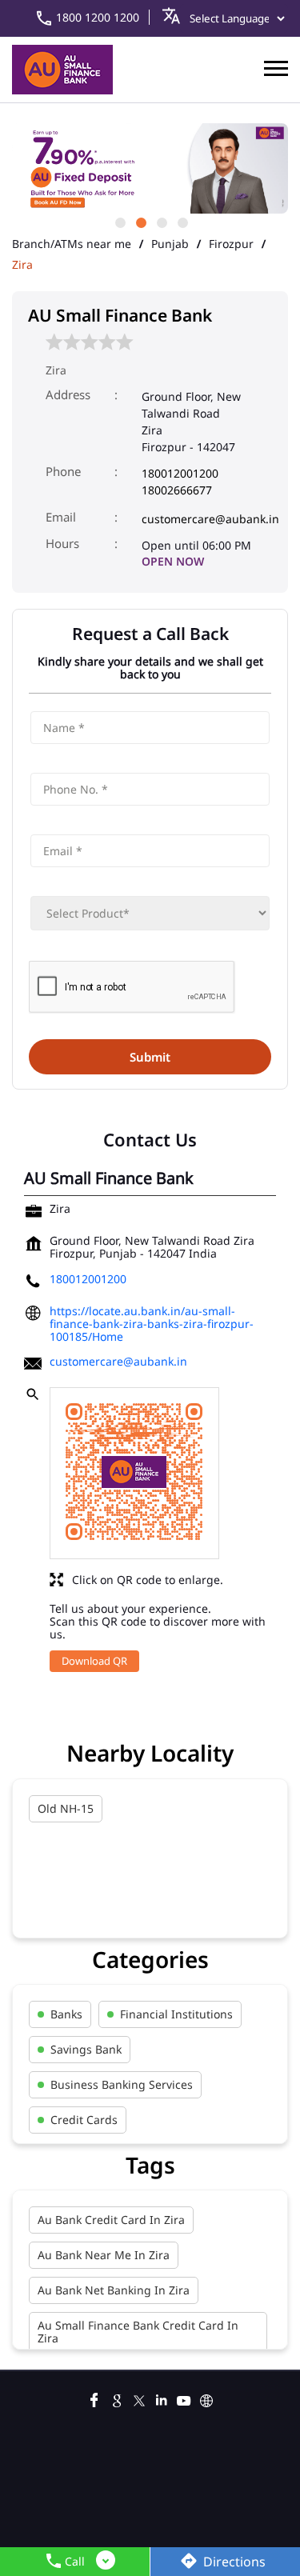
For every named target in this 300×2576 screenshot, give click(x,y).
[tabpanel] (150, 168)
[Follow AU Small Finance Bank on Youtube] (184, 2398)
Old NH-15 (66, 1808)
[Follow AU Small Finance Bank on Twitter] (139, 2398)
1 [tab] (119, 222)
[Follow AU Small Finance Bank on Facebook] (94, 2398)
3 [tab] (161, 222)
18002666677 (177, 490)
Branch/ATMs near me (72, 244)
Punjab (170, 244)
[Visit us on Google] (117, 2398)
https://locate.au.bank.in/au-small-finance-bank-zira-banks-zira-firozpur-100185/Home (152, 1324)
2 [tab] (140, 222)
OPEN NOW (173, 561)
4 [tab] (182, 222)
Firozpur (231, 244)
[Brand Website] (206, 2398)
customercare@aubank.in (210, 519)
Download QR (94, 1661)
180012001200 (180, 473)
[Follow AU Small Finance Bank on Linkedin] (162, 2398)
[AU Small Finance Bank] (62, 70)
